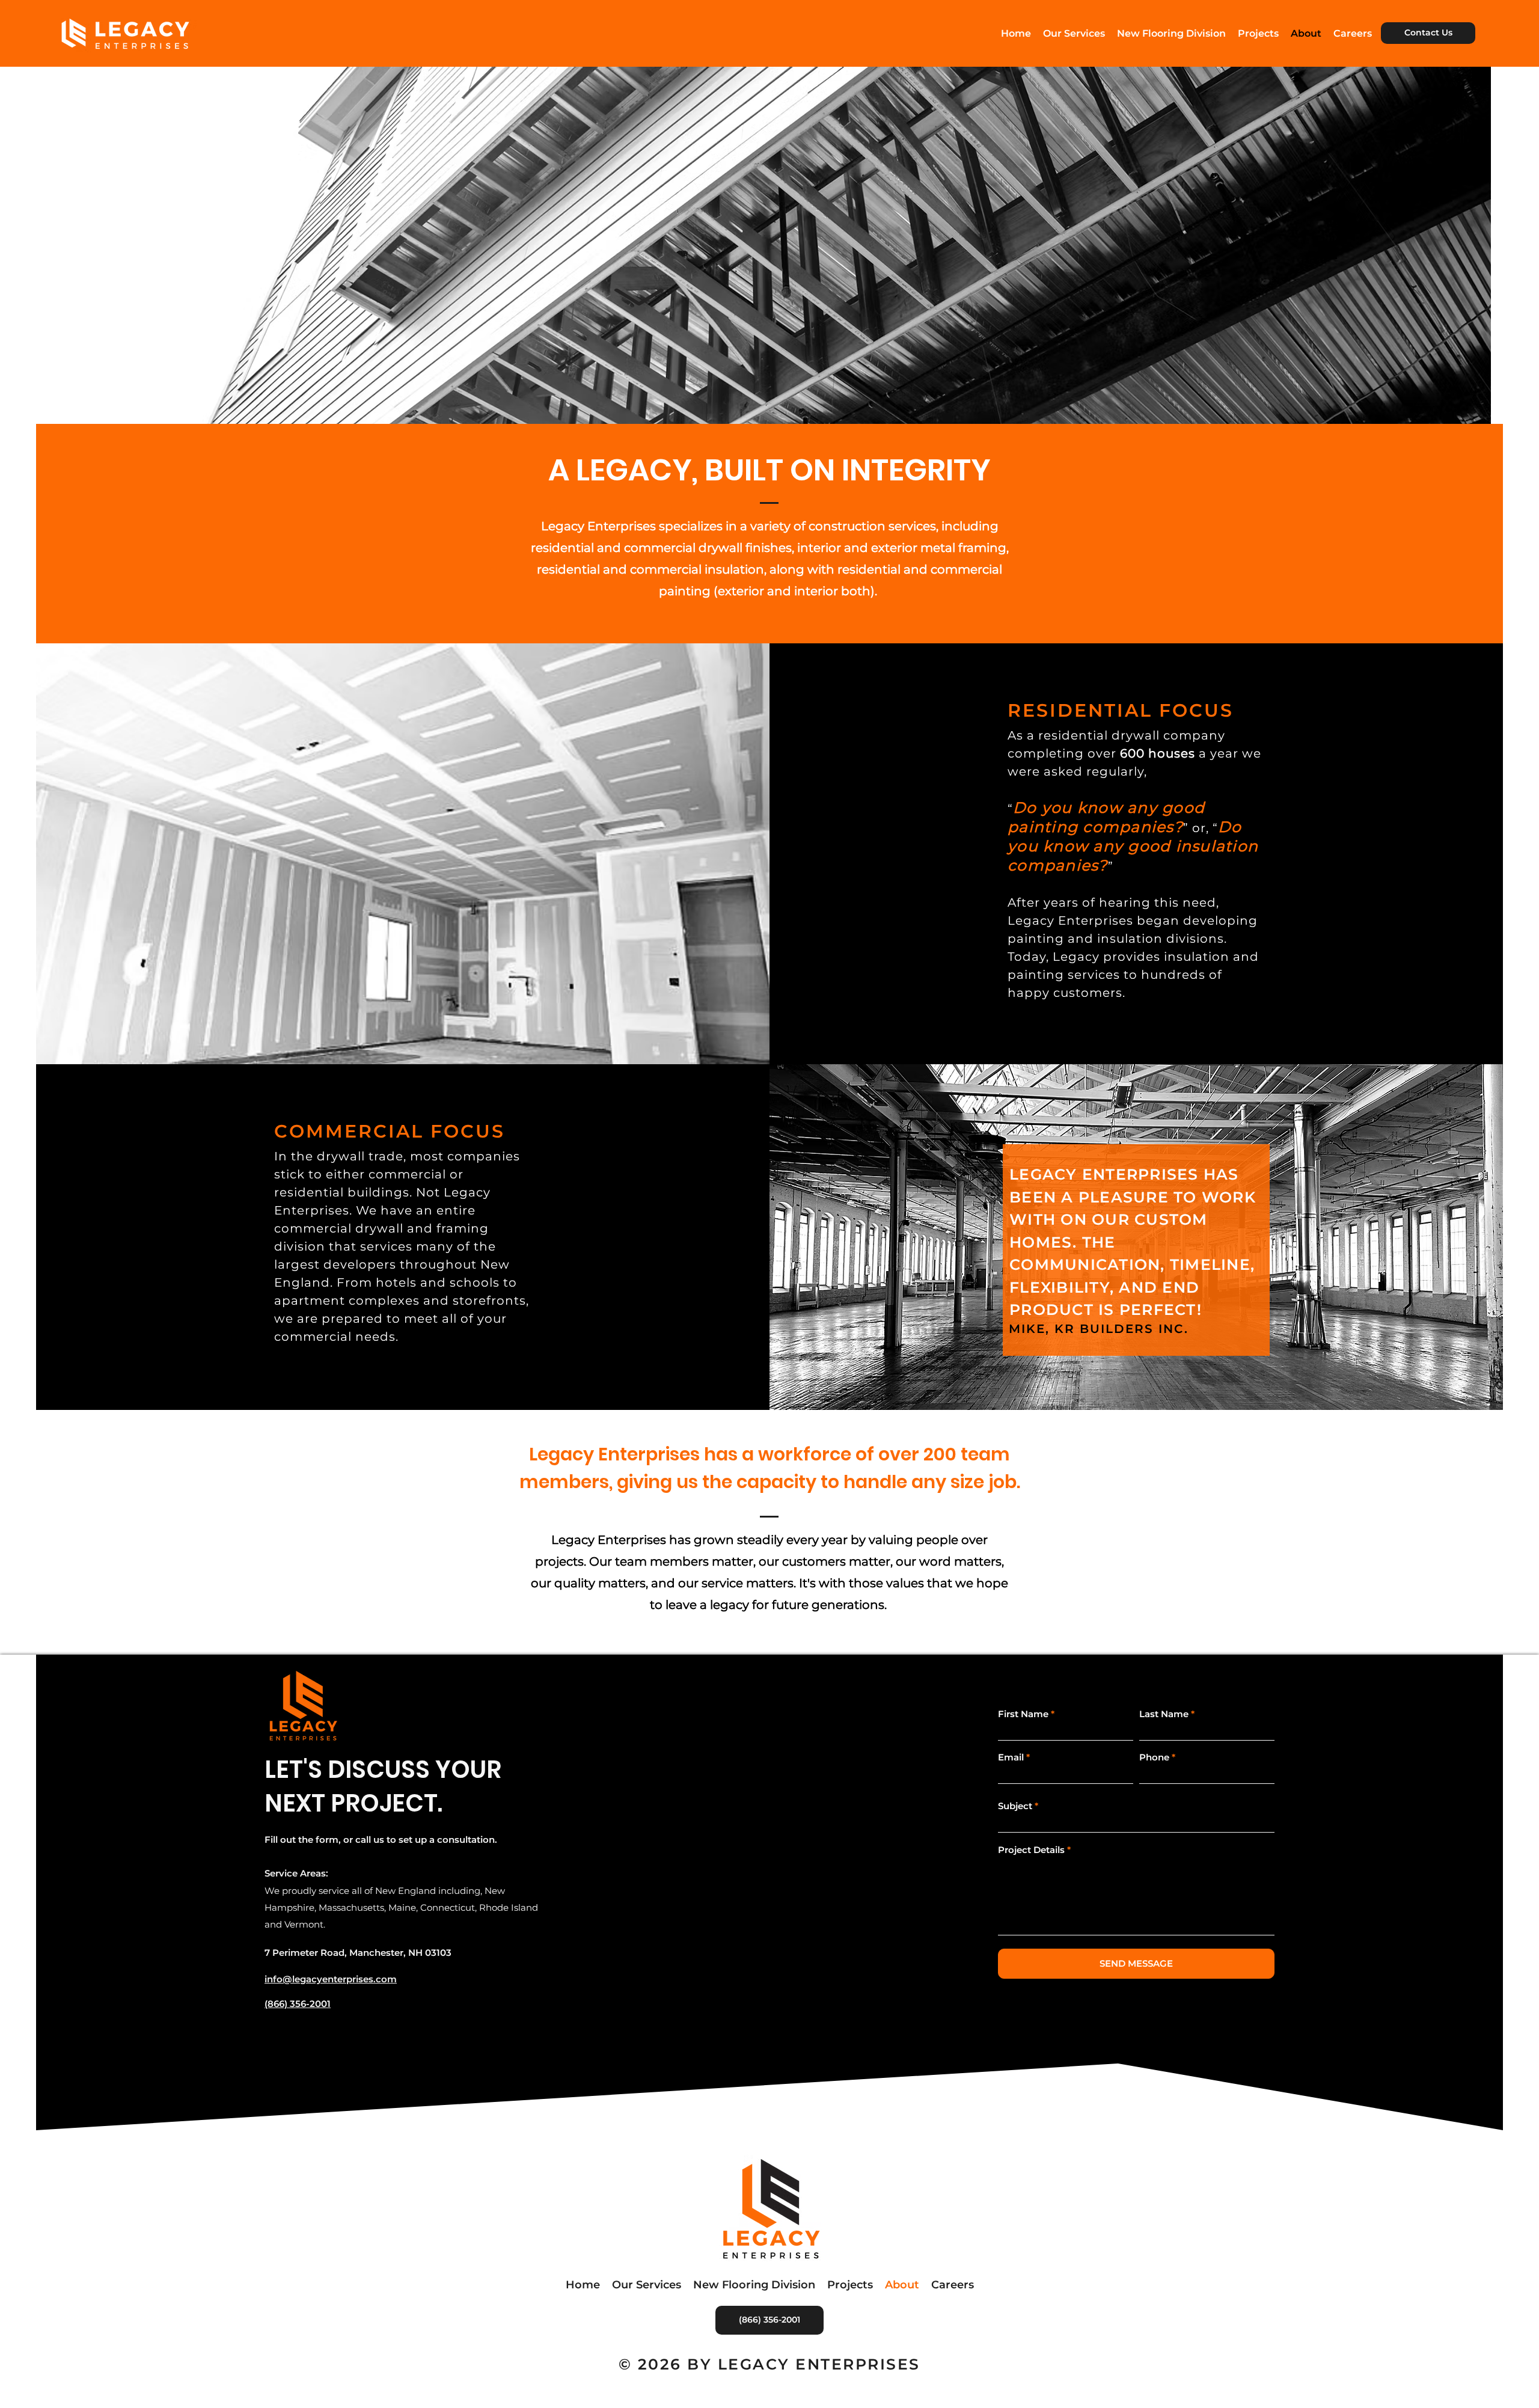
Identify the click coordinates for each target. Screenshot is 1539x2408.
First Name (1023, 1714)
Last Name (1164, 1714)
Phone (1154, 1757)
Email (1011, 1757)
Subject (1015, 1806)
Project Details (1031, 1850)
